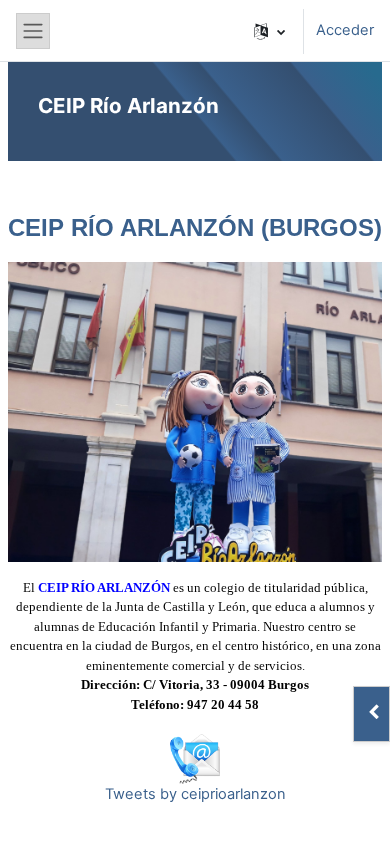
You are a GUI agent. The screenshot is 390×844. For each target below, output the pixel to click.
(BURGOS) (321, 227)
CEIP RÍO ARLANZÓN (134, 227)
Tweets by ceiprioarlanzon (195, 794)
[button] (269, 31)
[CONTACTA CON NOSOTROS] (195, 756)
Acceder (345, 30)
